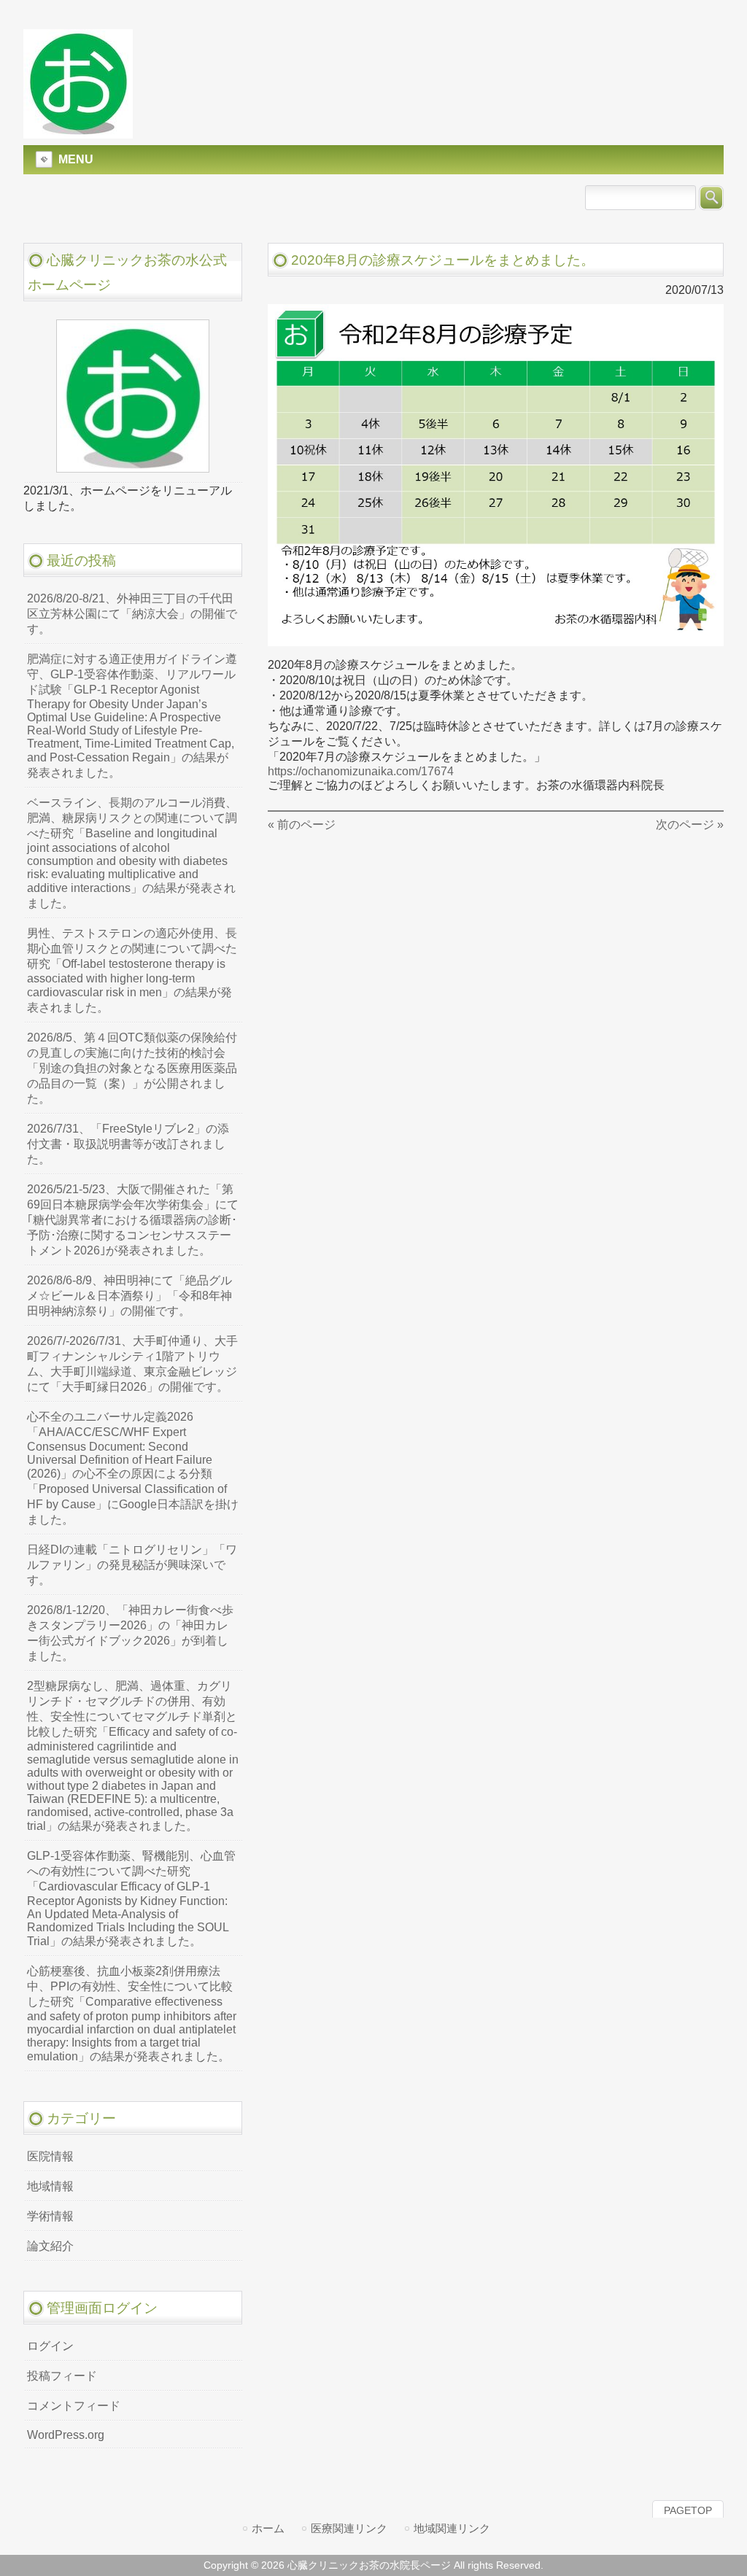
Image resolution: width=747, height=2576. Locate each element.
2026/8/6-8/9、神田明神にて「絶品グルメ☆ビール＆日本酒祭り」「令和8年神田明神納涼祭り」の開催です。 (129, 1296)
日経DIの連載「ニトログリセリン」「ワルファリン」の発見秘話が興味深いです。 (132, 1565)
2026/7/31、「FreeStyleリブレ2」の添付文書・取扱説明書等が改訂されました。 (128, 1144)
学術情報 (50, 2216)
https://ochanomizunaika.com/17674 (361, 771)
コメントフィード (74, 2406)
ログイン (50, 2346)
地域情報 (50, 2186)
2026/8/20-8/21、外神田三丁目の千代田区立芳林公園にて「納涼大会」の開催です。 (132, 614)
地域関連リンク (452, 2528)
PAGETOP (688, 2510)
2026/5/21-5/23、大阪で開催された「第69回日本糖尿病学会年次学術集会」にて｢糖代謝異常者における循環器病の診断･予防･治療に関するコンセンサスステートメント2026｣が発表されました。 (133, 1220)
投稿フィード (62, 2376)
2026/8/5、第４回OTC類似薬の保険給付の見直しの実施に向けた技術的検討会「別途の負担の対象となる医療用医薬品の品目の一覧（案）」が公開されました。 (132, 1068)
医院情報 (50, 2156)
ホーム (268, 2528)
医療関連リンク (349, 2528)
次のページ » (690, 825)
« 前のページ (302, 825)
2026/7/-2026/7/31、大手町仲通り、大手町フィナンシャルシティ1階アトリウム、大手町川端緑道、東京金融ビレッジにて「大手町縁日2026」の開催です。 (132, 1364)
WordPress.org (66, 2435)
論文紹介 (50, 2246)
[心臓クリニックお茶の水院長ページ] (78, 132)
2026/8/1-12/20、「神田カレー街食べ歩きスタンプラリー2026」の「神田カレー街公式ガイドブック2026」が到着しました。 (130, 1633)
